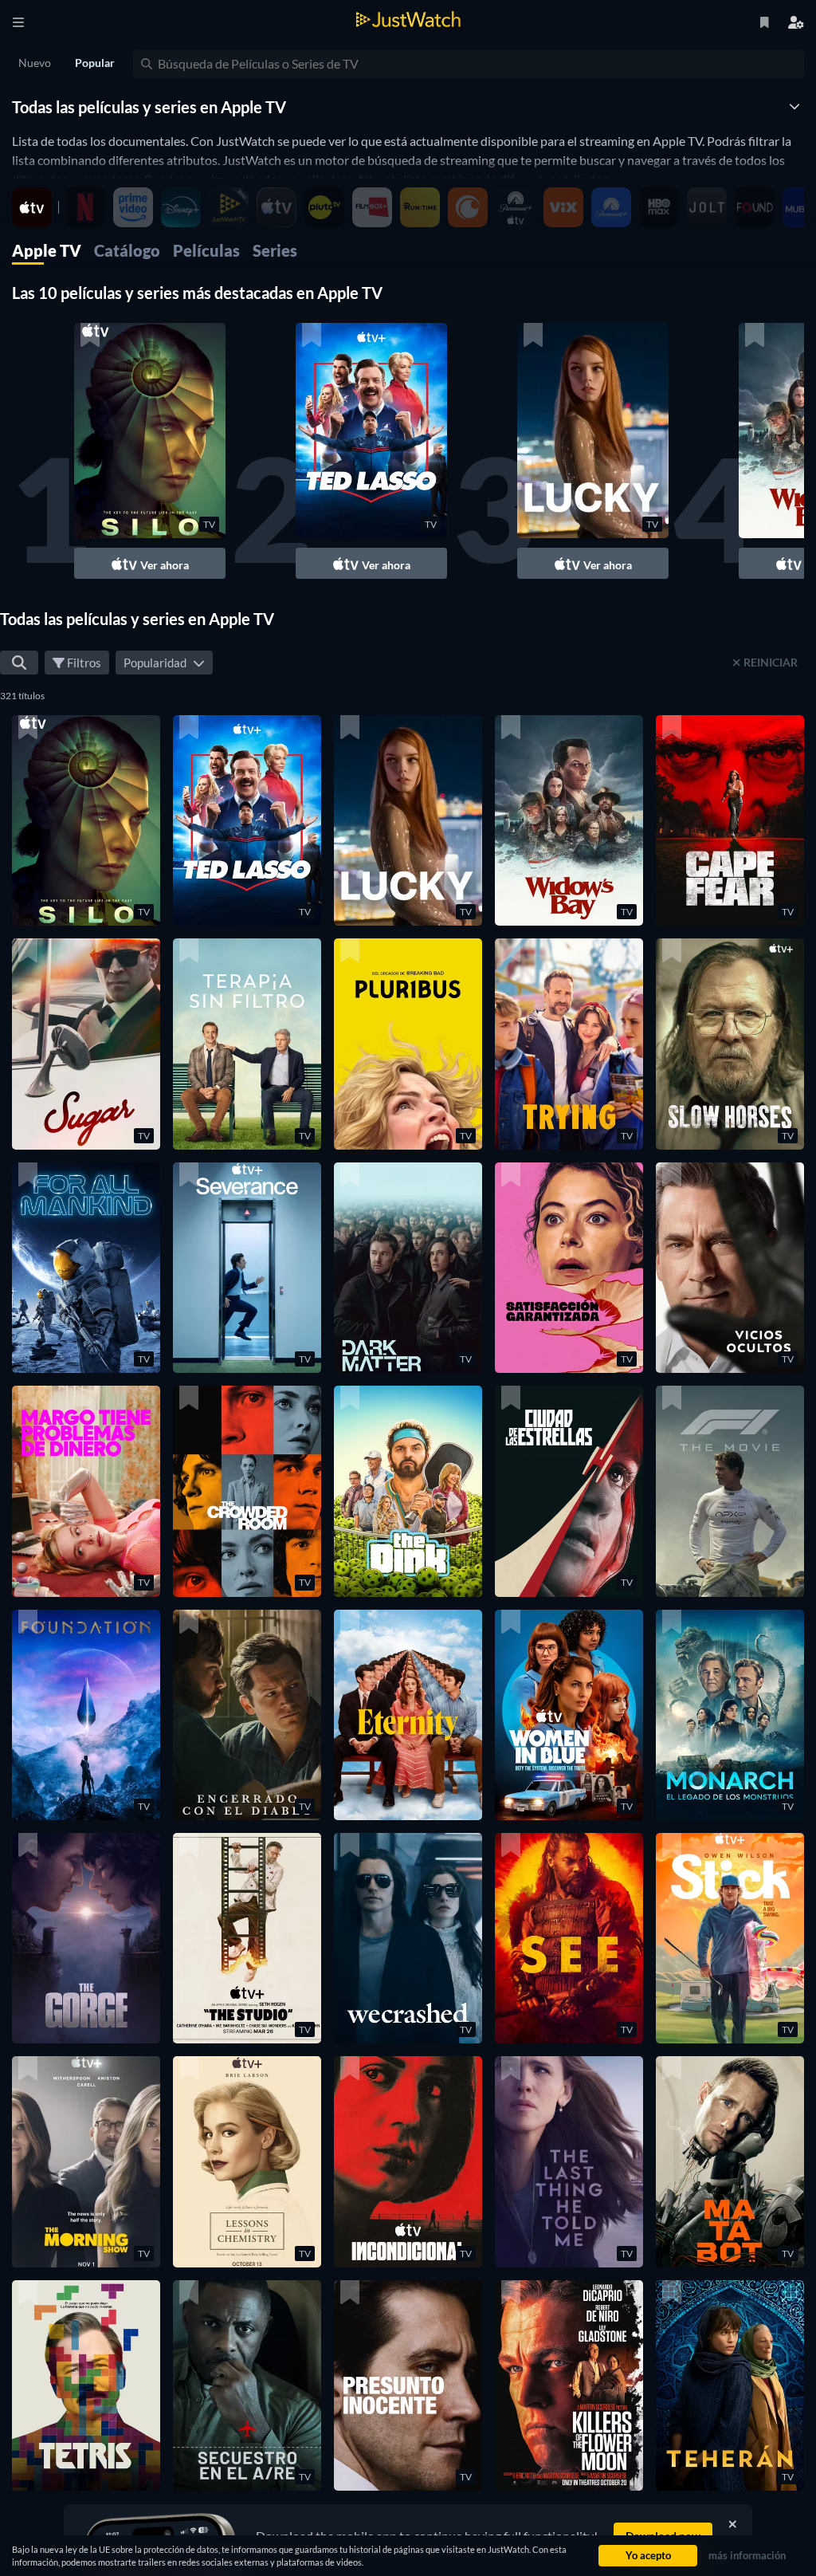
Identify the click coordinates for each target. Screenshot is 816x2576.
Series (275, 250)
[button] (150, 451)
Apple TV (47, 250)
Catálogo (127, 250)
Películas (206, 250)
